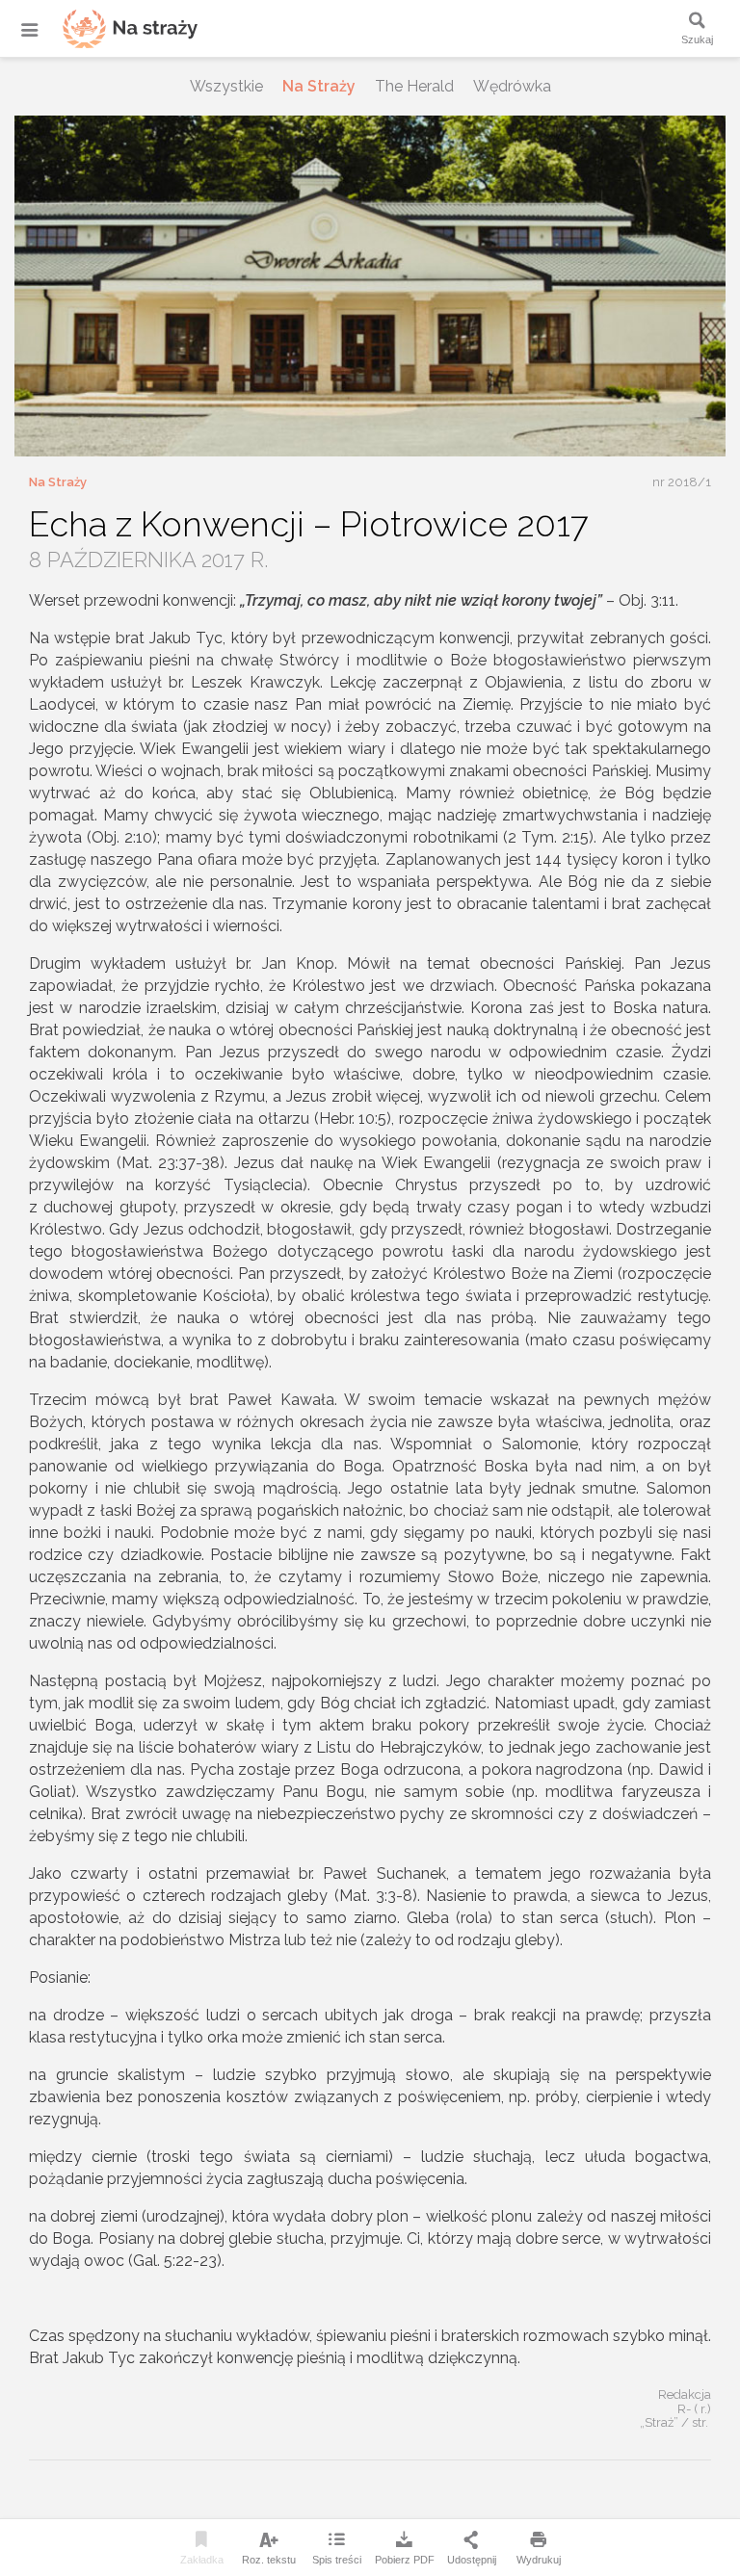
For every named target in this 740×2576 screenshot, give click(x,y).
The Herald (414, 86)
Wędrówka (512, 86)
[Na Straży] (106, 28)
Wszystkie (226, 86)
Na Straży (319, 86)
